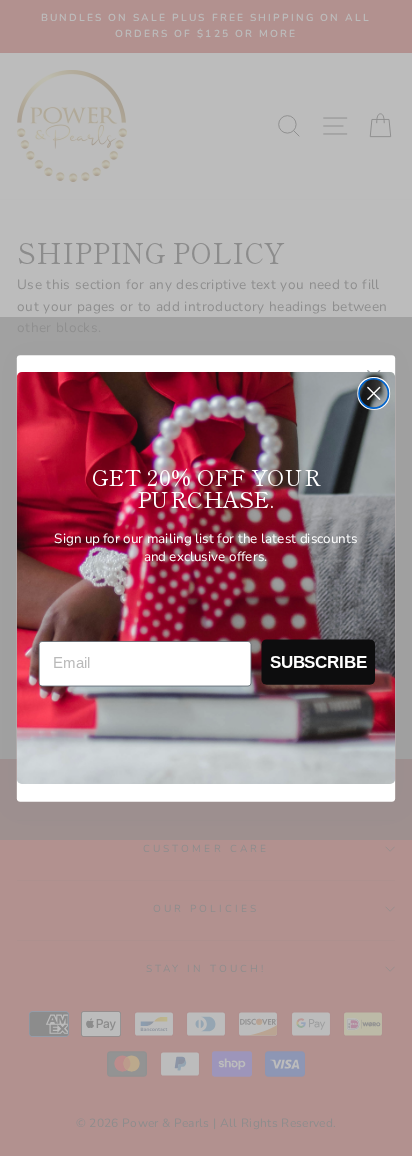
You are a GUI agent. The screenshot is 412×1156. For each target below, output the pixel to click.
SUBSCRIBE (318, 661)
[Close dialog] (373, 393)
